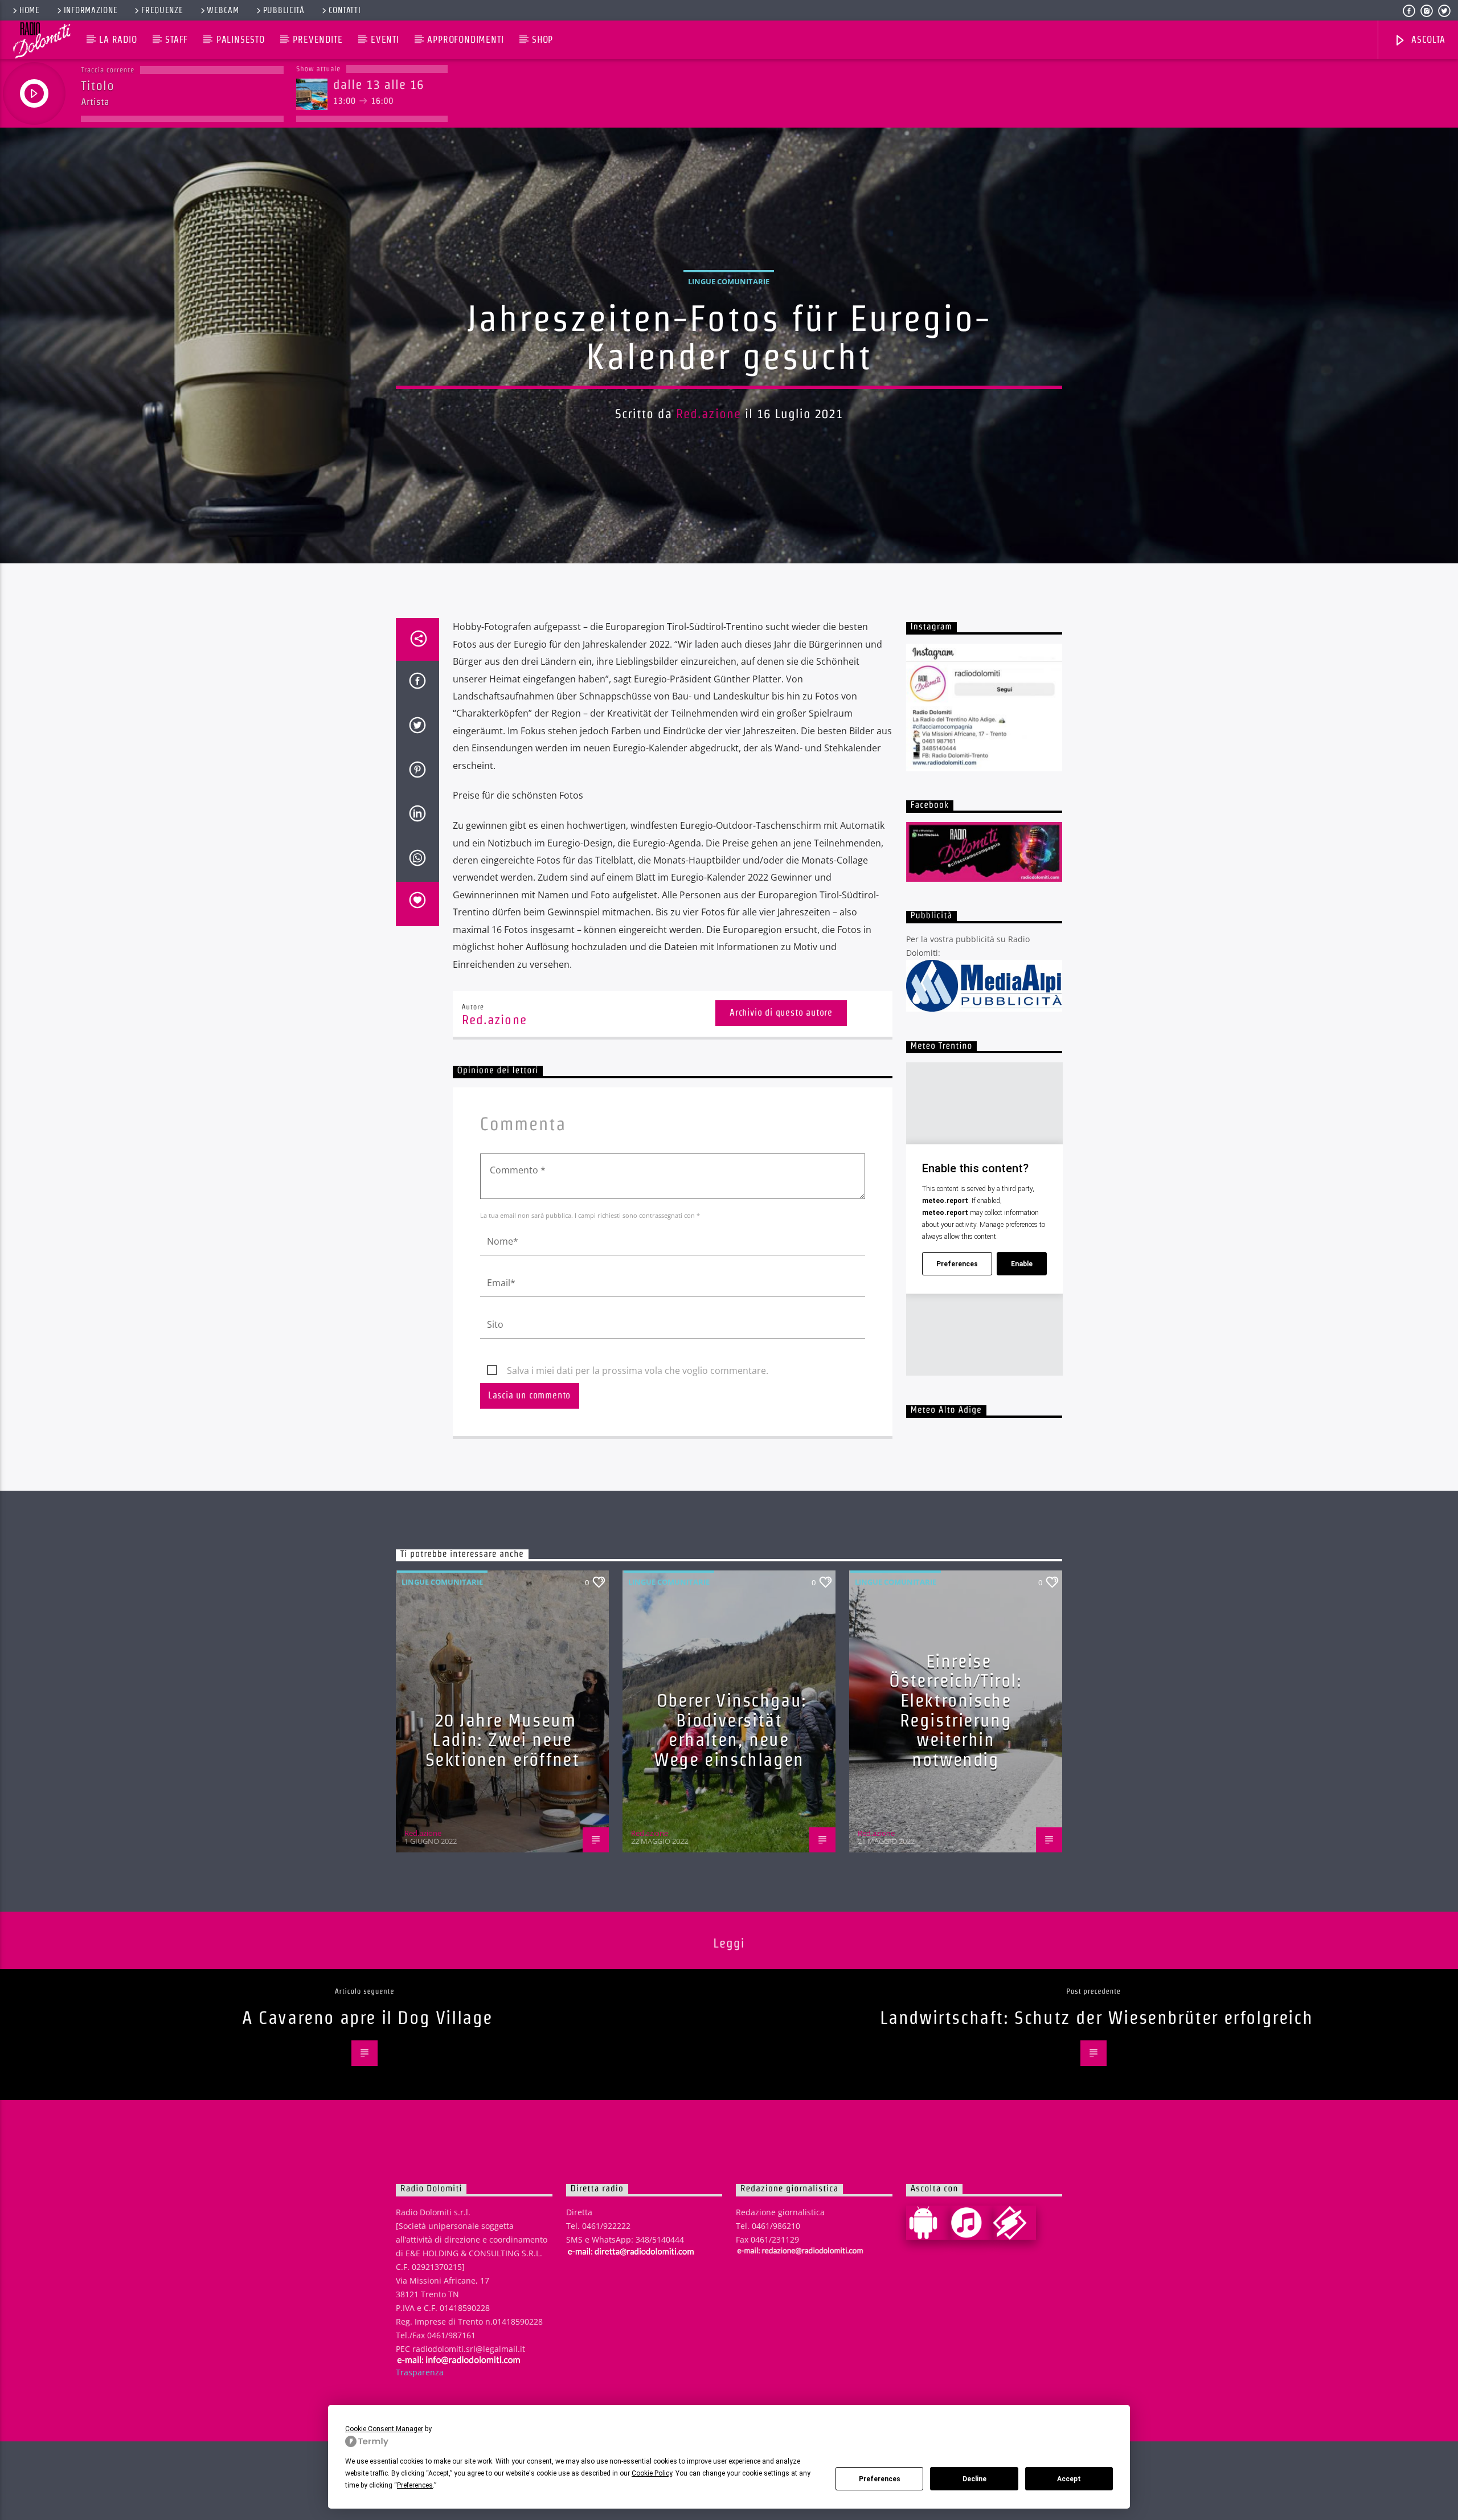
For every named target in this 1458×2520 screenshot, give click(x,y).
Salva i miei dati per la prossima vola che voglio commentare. (638, 1371)
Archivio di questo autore (781, 1013)
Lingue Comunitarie (729, 281)
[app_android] (928, 2223)
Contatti (345, 10)
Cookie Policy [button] (652, 2473)
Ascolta (1427, 40)
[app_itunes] (971, 2223)
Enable (1022, 1264)
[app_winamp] (1014, 2223)
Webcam (223, 10)
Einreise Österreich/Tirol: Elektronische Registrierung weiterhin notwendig (955, 1710)
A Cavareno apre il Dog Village (367, 2017)
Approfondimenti (465, 40)
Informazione (91, 10)
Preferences (880, 2479)
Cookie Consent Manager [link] (384, 2429)
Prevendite (318, 40)
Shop (542, 40)
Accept (1069, 2479)
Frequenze (162, 10)
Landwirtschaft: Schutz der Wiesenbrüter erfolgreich (1097, 2017)
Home (30, 10)
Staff (177, 40)
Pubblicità (284, 10)
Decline (974, 2479)
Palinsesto (241, 40)
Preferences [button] (415, 2485)
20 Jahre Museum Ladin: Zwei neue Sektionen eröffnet (503, 1740)
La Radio (118, 40)
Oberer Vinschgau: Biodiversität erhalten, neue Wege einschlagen (730, 1730)
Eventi (385, 40)
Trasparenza (420, 2372)
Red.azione (708, 414)
